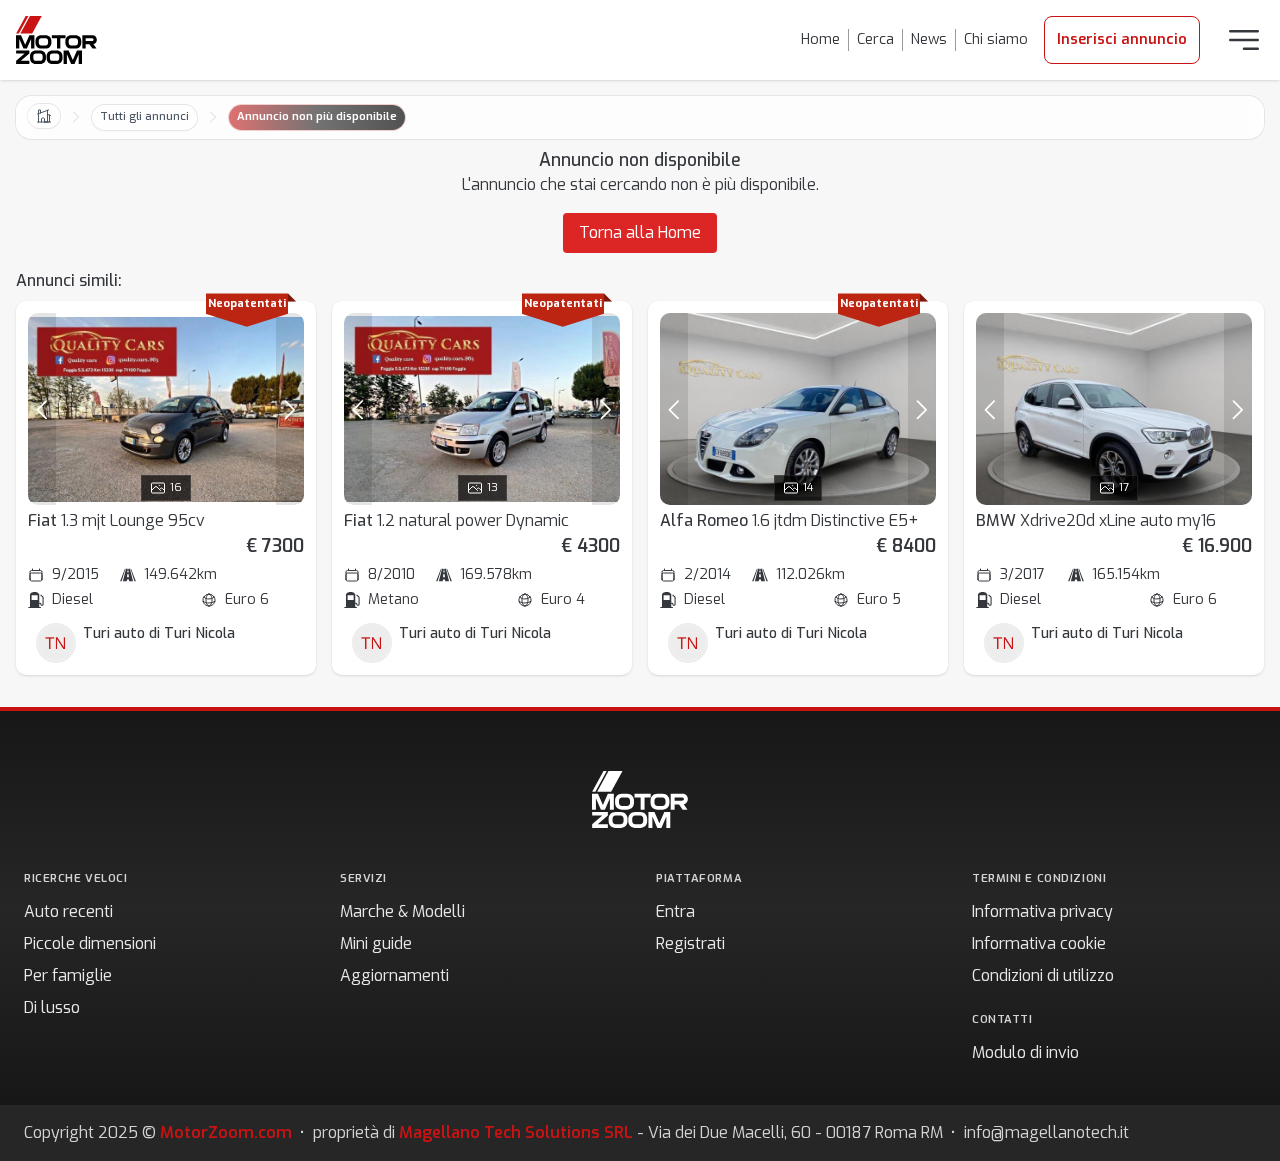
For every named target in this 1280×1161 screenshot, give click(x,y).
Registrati (690, 943)
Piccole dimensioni (90, 943)
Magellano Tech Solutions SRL (516, 1132)
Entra (675, 911)
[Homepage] (56, 40)
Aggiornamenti (394, 975)
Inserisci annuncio (1122, 39)
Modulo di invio (1025, 1052)
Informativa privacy (1042, 911)
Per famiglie (68, 975)
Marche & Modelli (402, 911)
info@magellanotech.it (1046, 1132)
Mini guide (376, 943)
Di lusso (52, 1007)
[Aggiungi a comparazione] (280, 337)
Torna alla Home (640, 232)
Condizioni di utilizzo (1043, 975)
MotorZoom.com (226, 1132)
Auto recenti (68, 911)
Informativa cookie (1039, 943)
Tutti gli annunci (144, 116)
